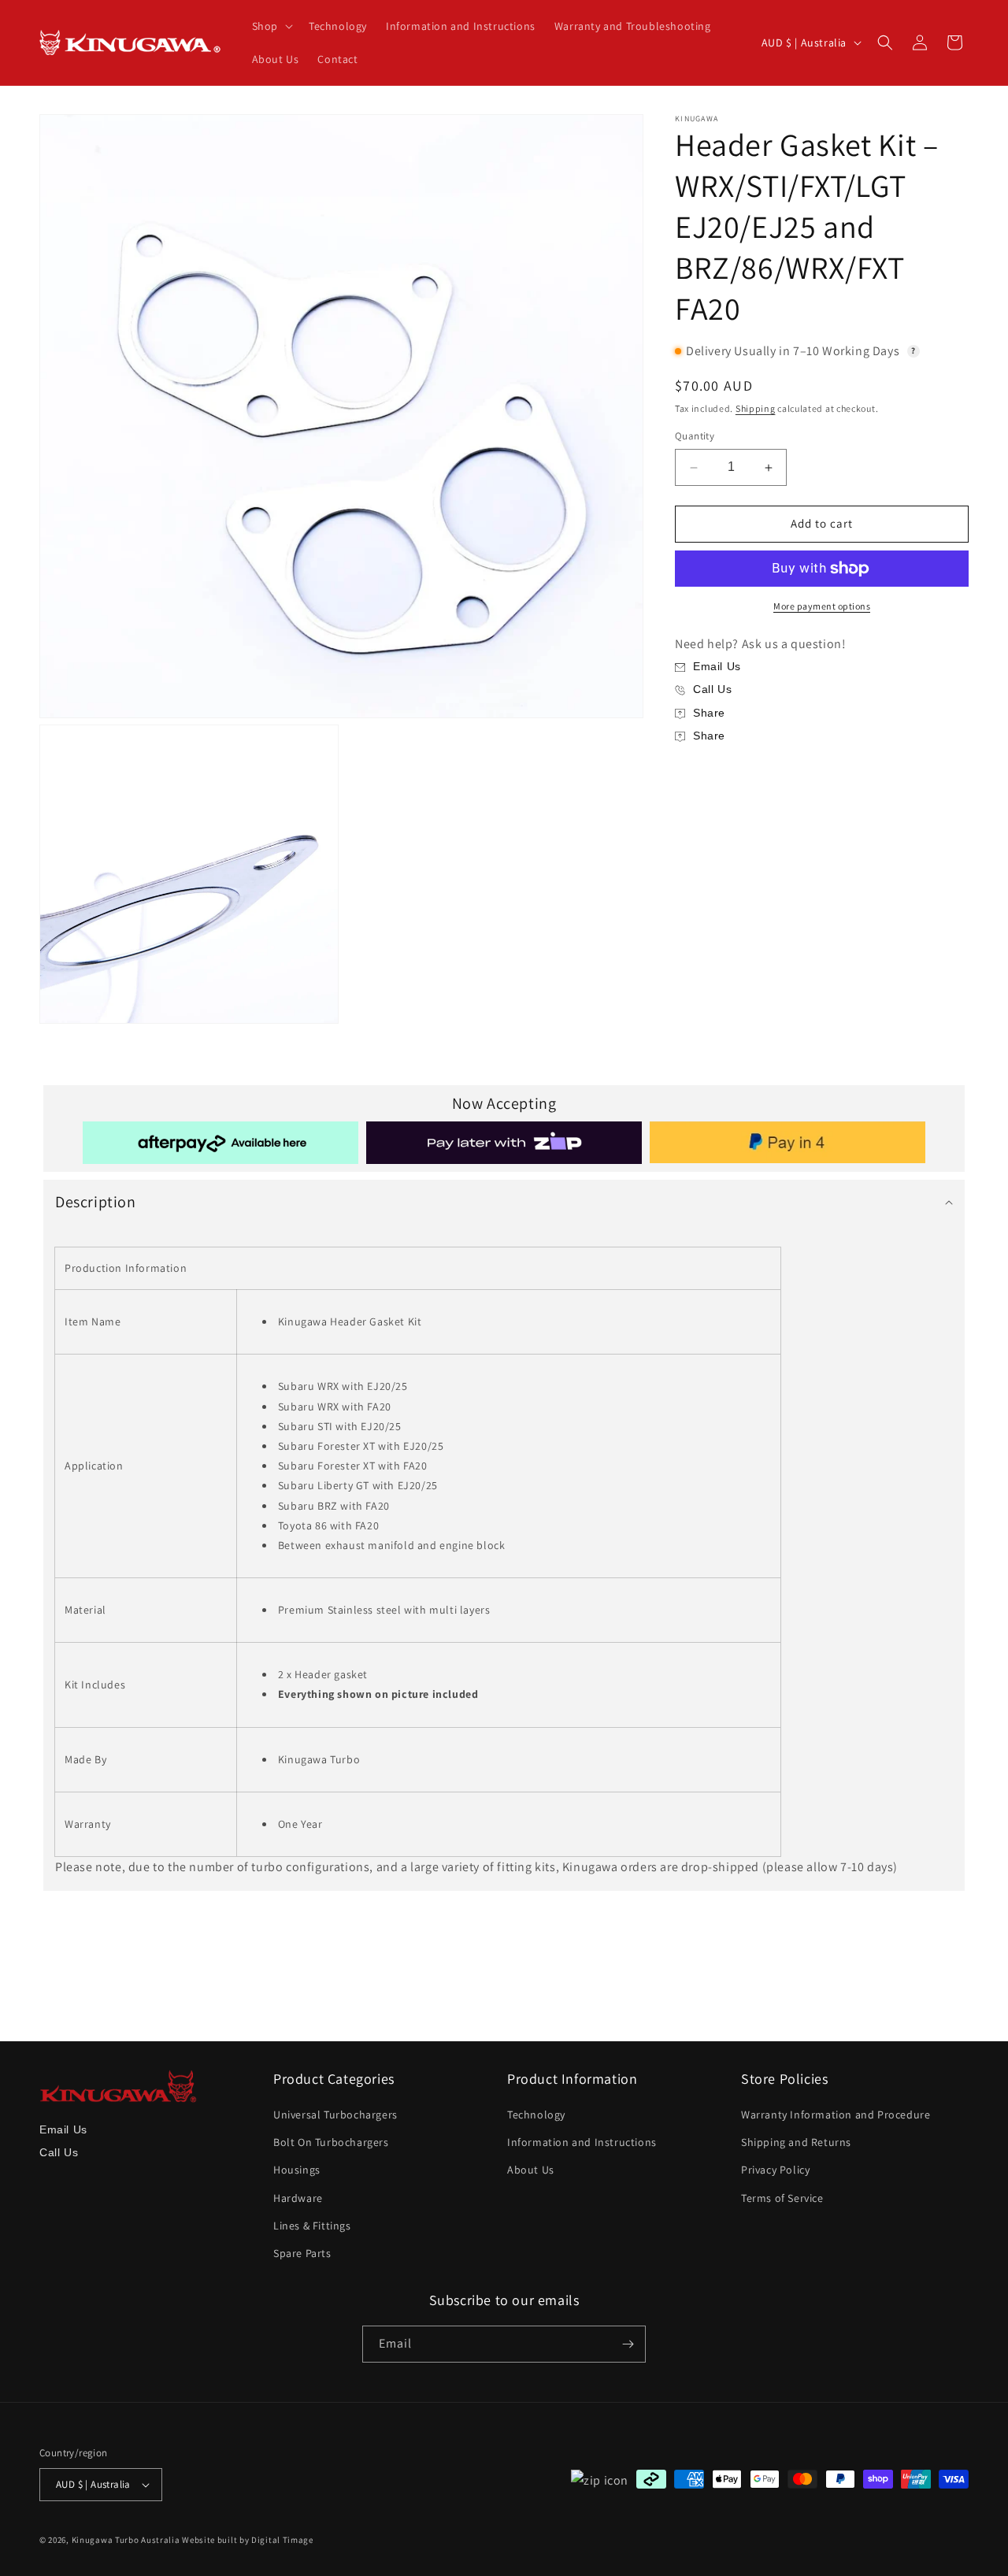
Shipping (756, 408)
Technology (536, 2115)
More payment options (822, 606)
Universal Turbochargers (335, 2115)
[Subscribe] (628, 2344)
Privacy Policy (775, 2170)
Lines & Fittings (312, 2226)
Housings (297, 2170)
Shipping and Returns (796, 2142)
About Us (531, 2170)
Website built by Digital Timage (248, 2540)
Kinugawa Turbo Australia (126, 2540)
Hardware (298, 2198)
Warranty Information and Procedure (836, 2115)
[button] (271, 26)
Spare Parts (302, 2253)
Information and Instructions (582, 2142)
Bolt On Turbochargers (331, 2142)
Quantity (695, 437)
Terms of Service (782, 2198)
